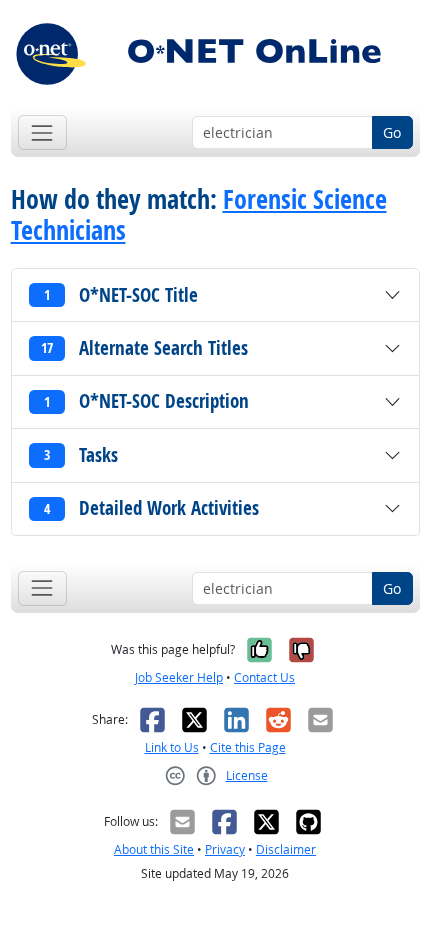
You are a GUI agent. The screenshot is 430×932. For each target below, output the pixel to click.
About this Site (154, 849)
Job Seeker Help (179, 677)
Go (392, 132)
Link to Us (172, 747)
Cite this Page (248, 747)
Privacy (225, 849)
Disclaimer (286, 849)
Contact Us (264, 677)
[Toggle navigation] (42, 132)
